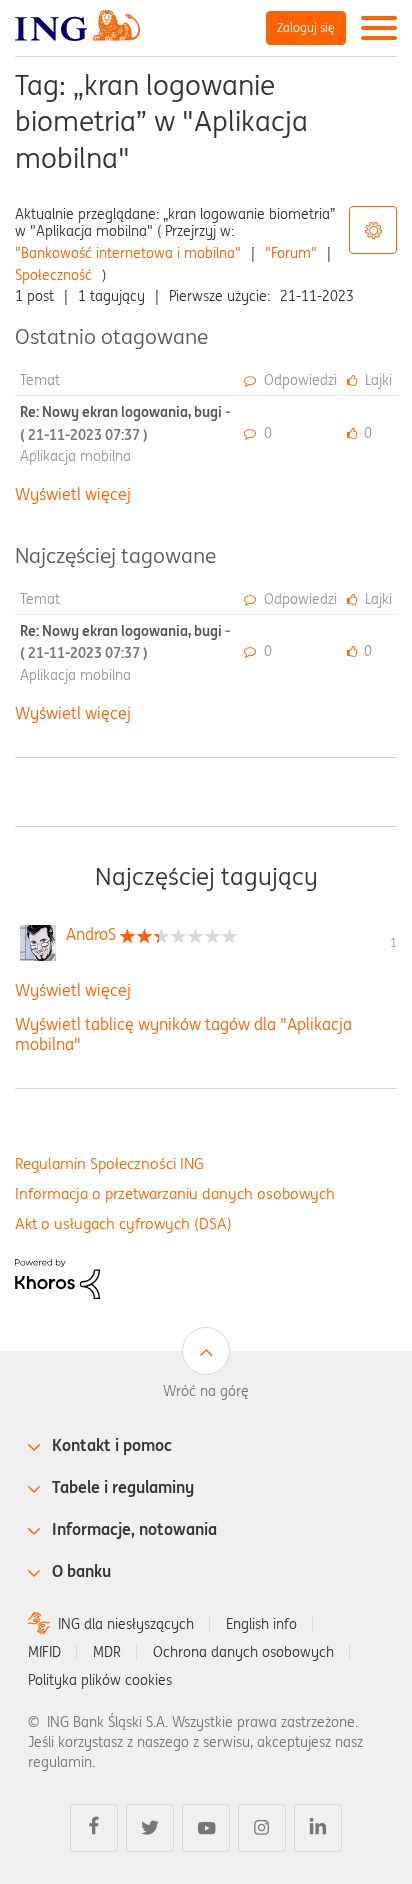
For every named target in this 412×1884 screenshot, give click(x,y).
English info (261, 1624)
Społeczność (53, 275)
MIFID (44, 1652)
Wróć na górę (206, 1391)
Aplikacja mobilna (75, 456)
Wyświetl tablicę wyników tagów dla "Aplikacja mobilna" (183, 1033)
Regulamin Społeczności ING (109, 1163)
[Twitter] (150, 1828)
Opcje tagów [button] (373, 230)
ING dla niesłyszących (126, 1624)
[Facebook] (94, 1828)
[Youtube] (206, 1828)
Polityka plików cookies (100, 1680)
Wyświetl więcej (73, 494)
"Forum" (291, 253)
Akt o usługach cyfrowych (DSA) (123, 1223)
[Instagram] (262, 1828)
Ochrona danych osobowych (243, 1652)
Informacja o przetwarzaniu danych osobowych (175, 1193)
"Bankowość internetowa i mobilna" (128, 253)
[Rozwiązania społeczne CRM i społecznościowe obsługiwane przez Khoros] (57, 1277)
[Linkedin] (318, 1828)
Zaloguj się (306, 27)
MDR (107, 1652)
